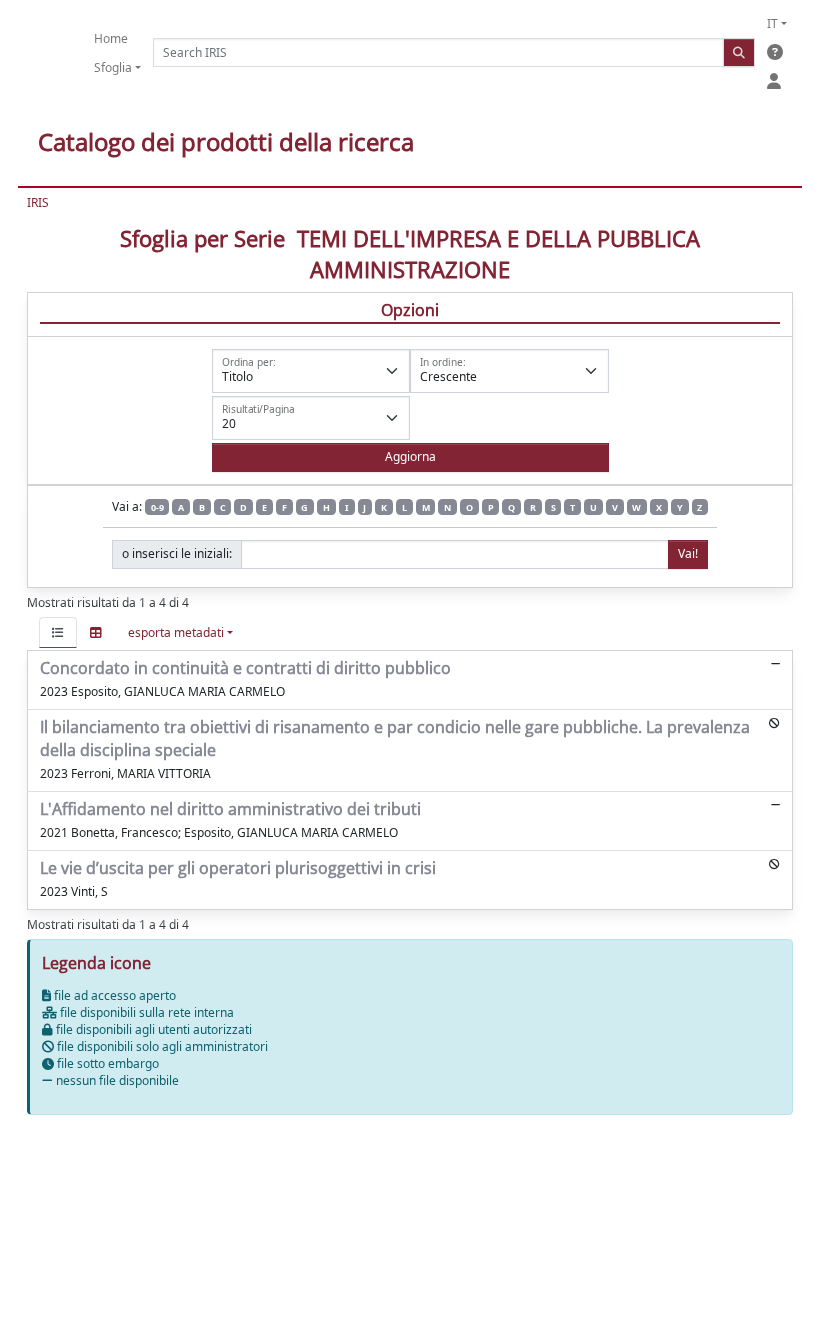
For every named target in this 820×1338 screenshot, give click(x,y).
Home (111, 38)
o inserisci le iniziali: (177, 553)
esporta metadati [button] (176, 632)
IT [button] (772, 23)
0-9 (157, 507)
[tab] (58, 632)
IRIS (38, 202)
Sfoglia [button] (113, 67)
